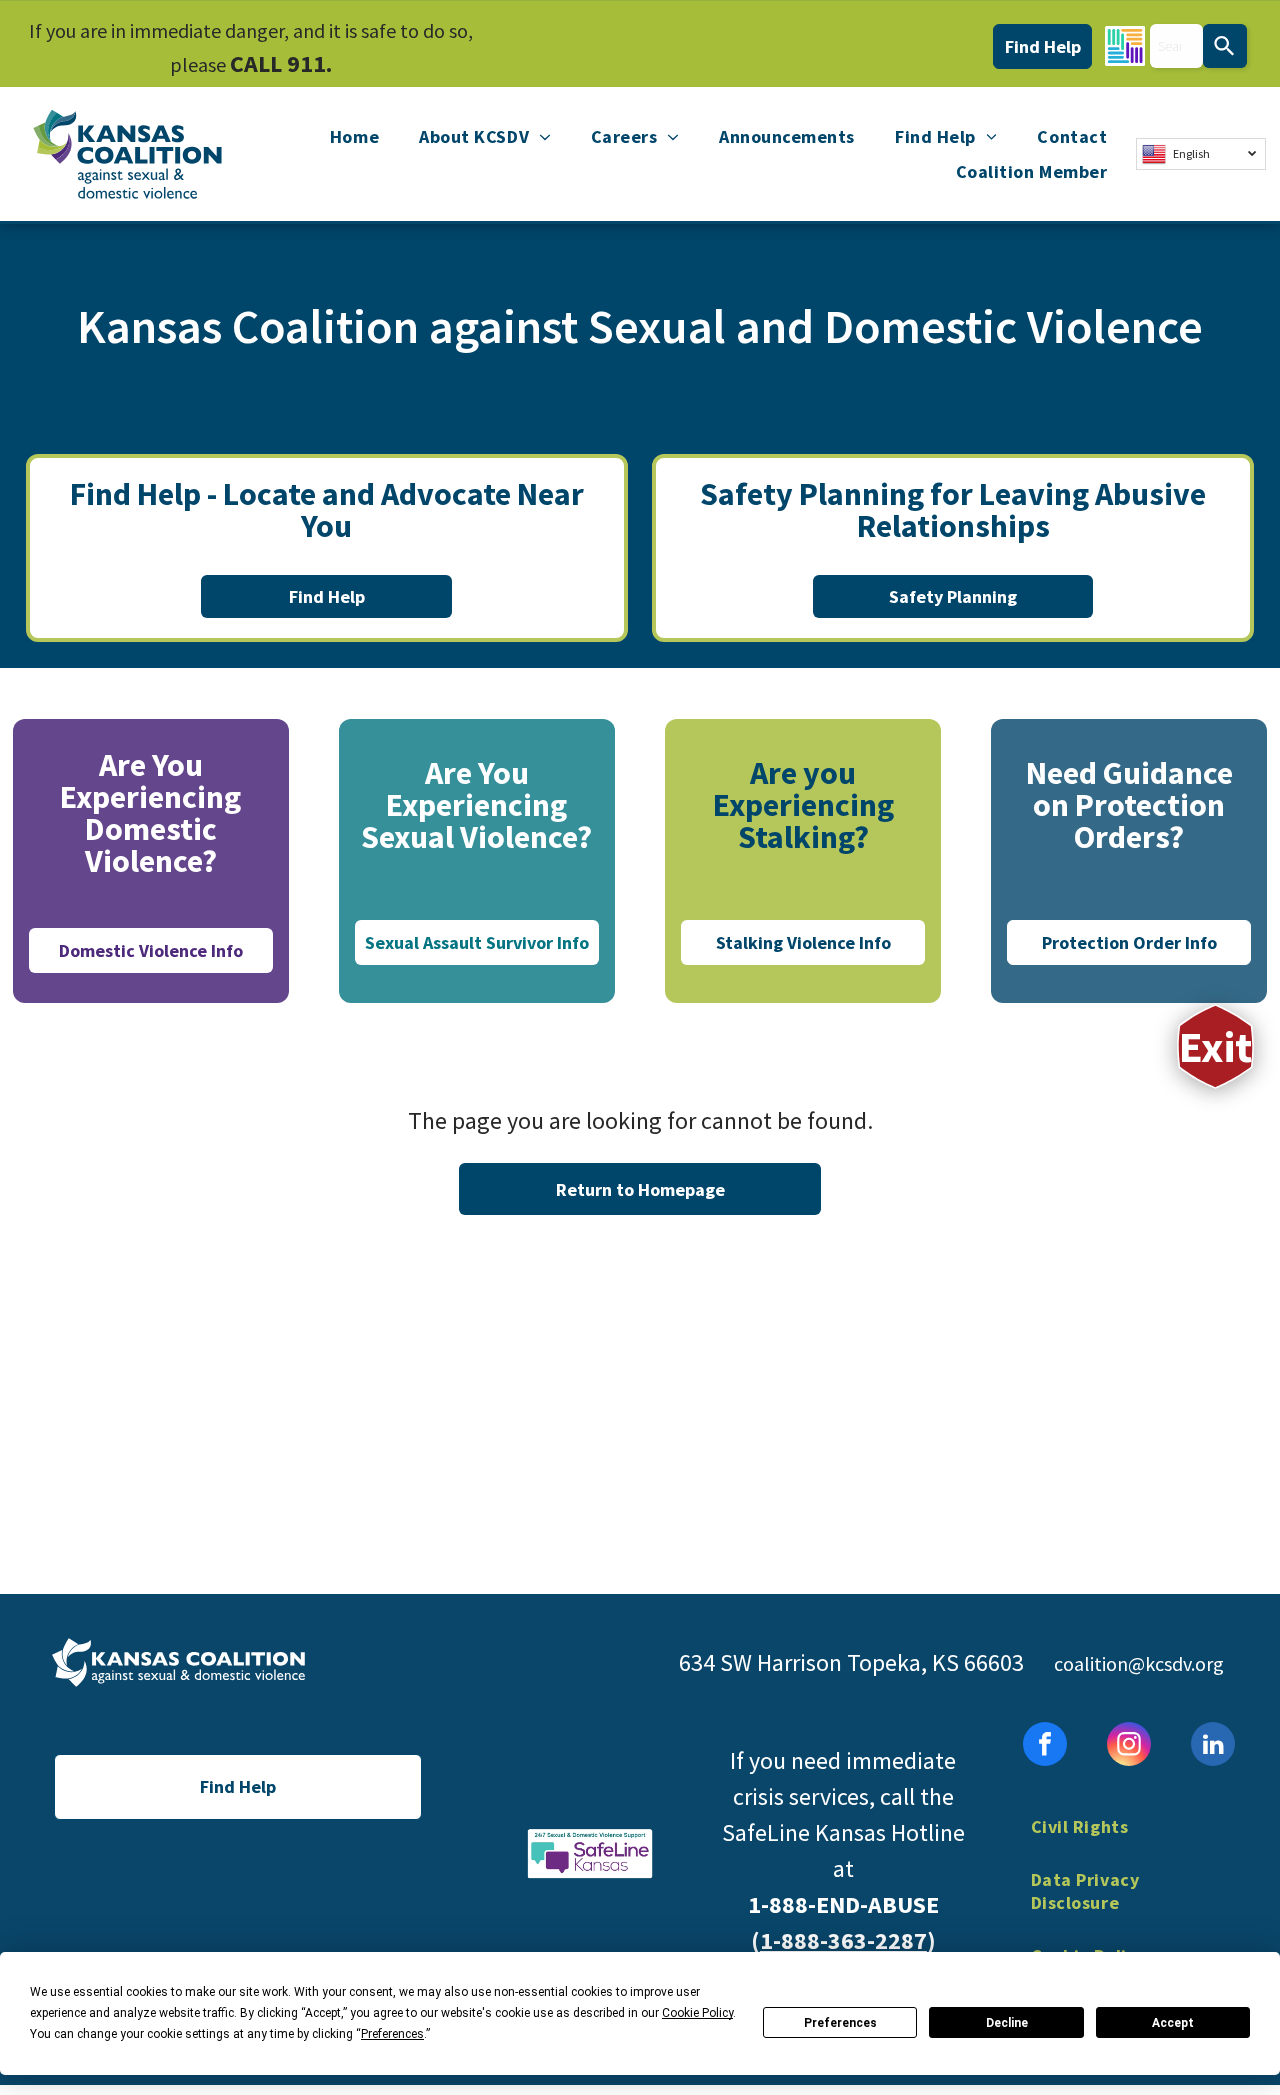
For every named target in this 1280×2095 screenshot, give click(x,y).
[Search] (1225, 46)
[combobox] (1176, 46)
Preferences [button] (392, 2034)
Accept (1173, 2023)
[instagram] (1129, 1746)
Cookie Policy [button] (697, 2013)
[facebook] (1045, 1746)
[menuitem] (354, 137)
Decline (1007, 2023)
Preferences (840, 2023)
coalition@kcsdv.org (1139, 1663)
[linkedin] (1213, 1746)
